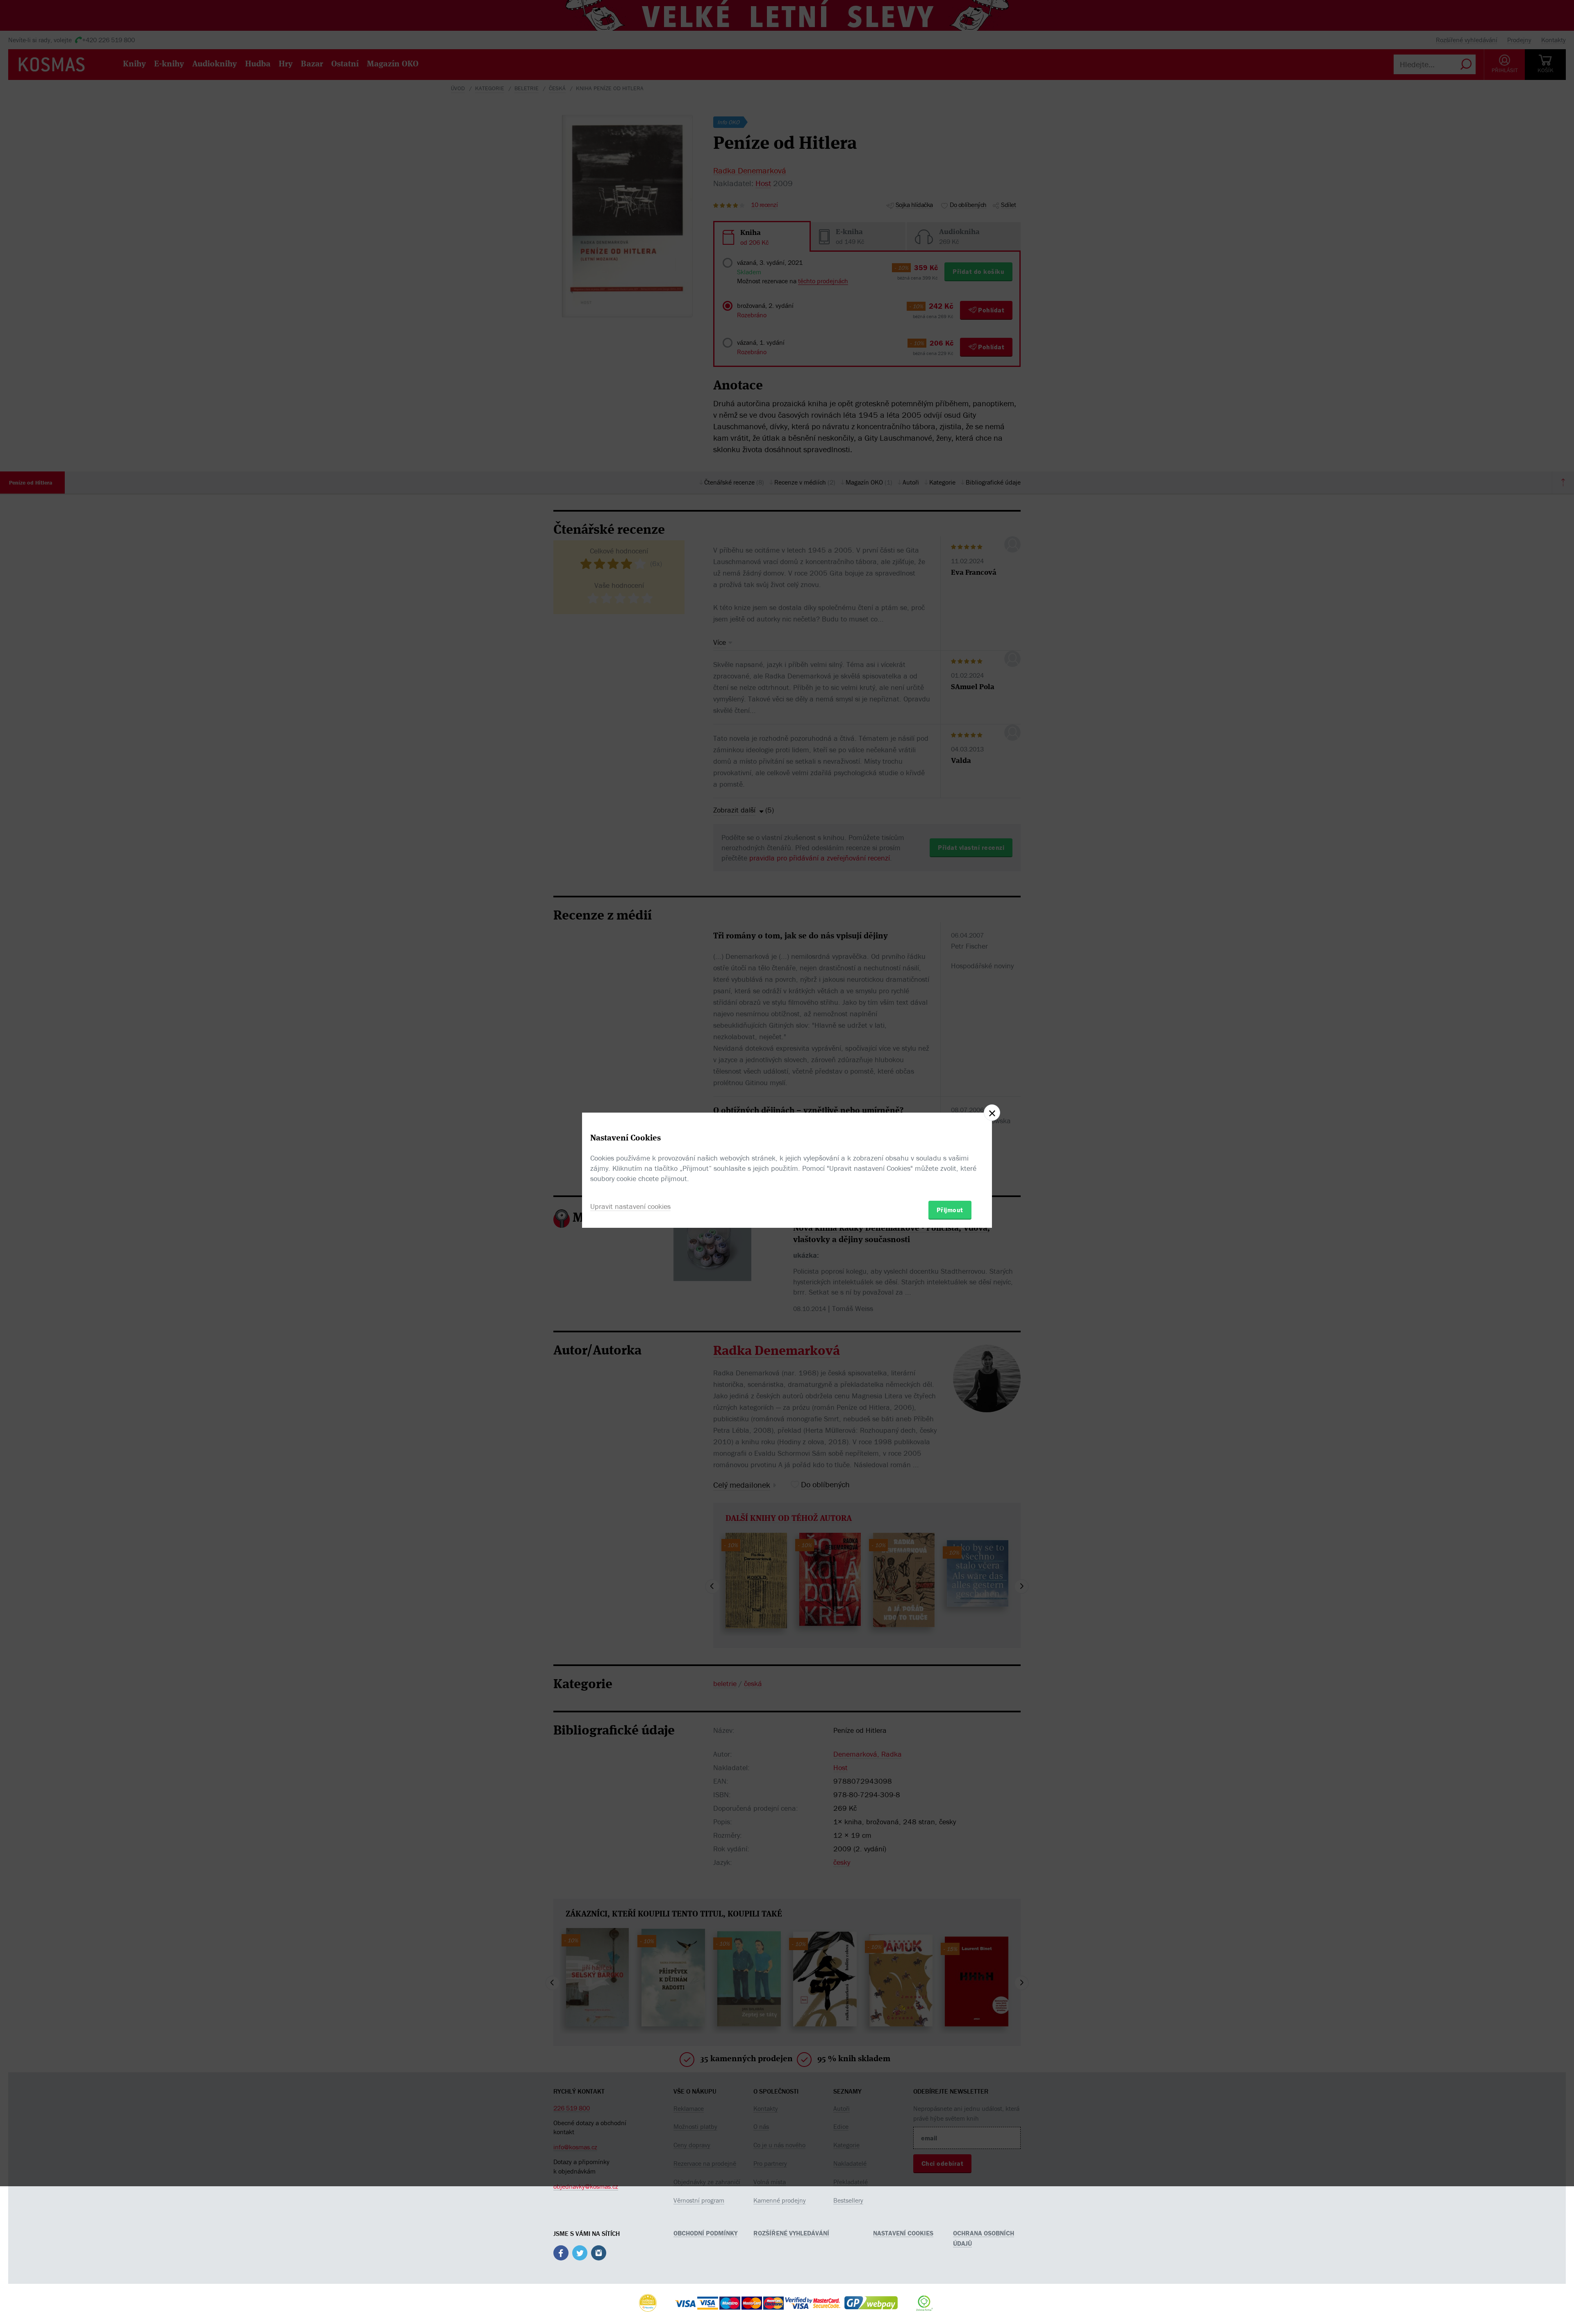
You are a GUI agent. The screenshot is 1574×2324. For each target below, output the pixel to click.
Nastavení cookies (903, 2233)
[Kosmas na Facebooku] (561, 2254)
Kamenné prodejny (780, 2200)
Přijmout (950, 1210)
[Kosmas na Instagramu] (599, 2254)
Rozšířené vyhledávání (791, 2233)
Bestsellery (848, 2200)
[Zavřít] (992, 1113)
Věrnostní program (699, 2200)
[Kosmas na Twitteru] (580, 2254)
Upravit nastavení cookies (630, 1206)
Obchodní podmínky (705, 2233)
